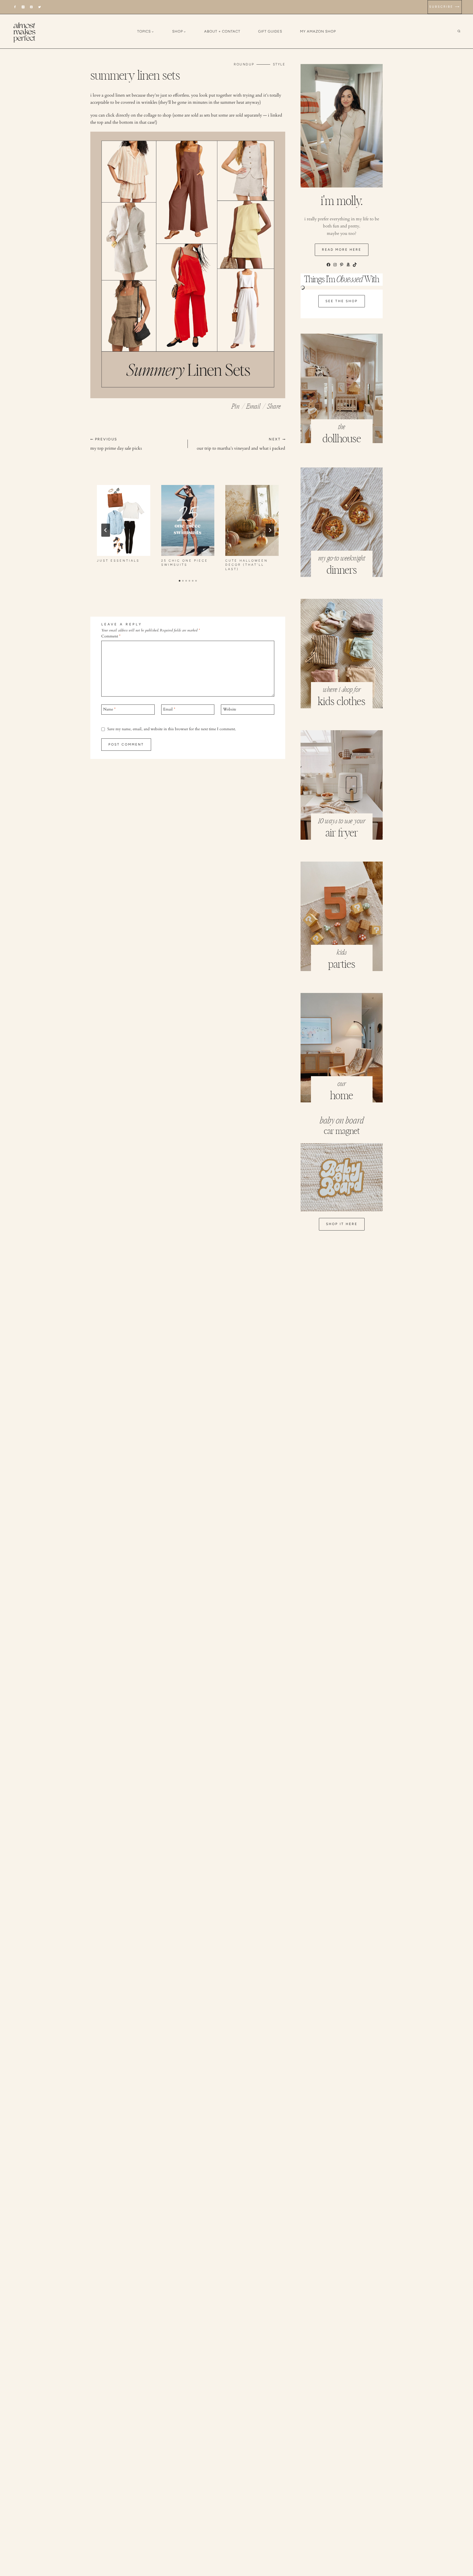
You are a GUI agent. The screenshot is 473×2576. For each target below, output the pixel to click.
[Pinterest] (31, 7)
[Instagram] (23, 7)
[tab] (180, 581)
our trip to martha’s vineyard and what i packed (241, 444)
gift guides (270, 31)
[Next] (270, 530)
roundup (244, 64)
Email (169, 709)
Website (230, 709)
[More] (274, 405)
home (342, 1096)
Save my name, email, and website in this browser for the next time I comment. (172, 729)
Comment (111, 636)
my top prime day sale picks (116, 444)
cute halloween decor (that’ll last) (247, 565)
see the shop (342, 301)
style (279, 64)
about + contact (222, 31)
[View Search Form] (463, 31)
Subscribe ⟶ (445, 7)
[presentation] (124, 520)
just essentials (118, 561)
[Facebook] (15, 7)
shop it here (342, 1224)
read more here (342, 250)
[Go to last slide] (106, 530)
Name (109, 709)
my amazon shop (318, 31)
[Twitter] (40, 7)
